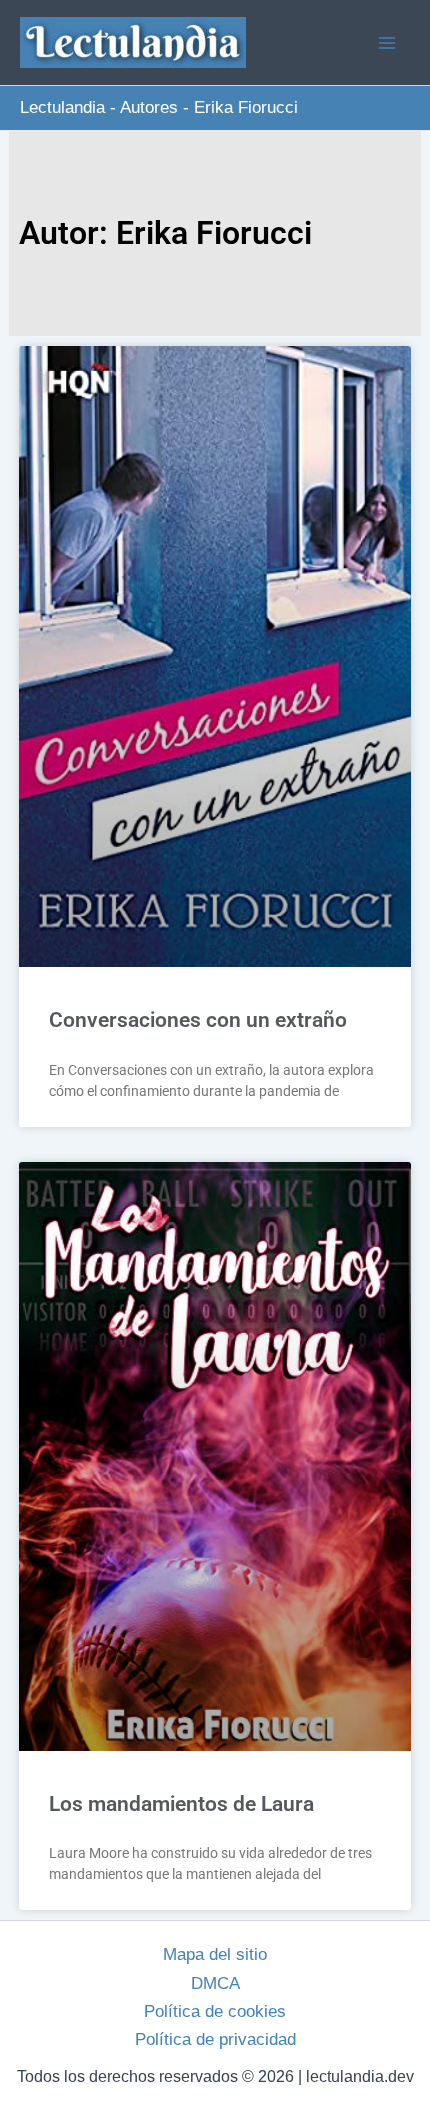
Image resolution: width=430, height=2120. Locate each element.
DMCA (215, 1983)
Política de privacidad (215, 2039)
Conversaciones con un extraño (198, 1020)
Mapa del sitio (215, 1954)
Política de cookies (215, 2011)
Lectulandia (62, 107)
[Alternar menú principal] (388, 43)
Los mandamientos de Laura (181, 1804)
